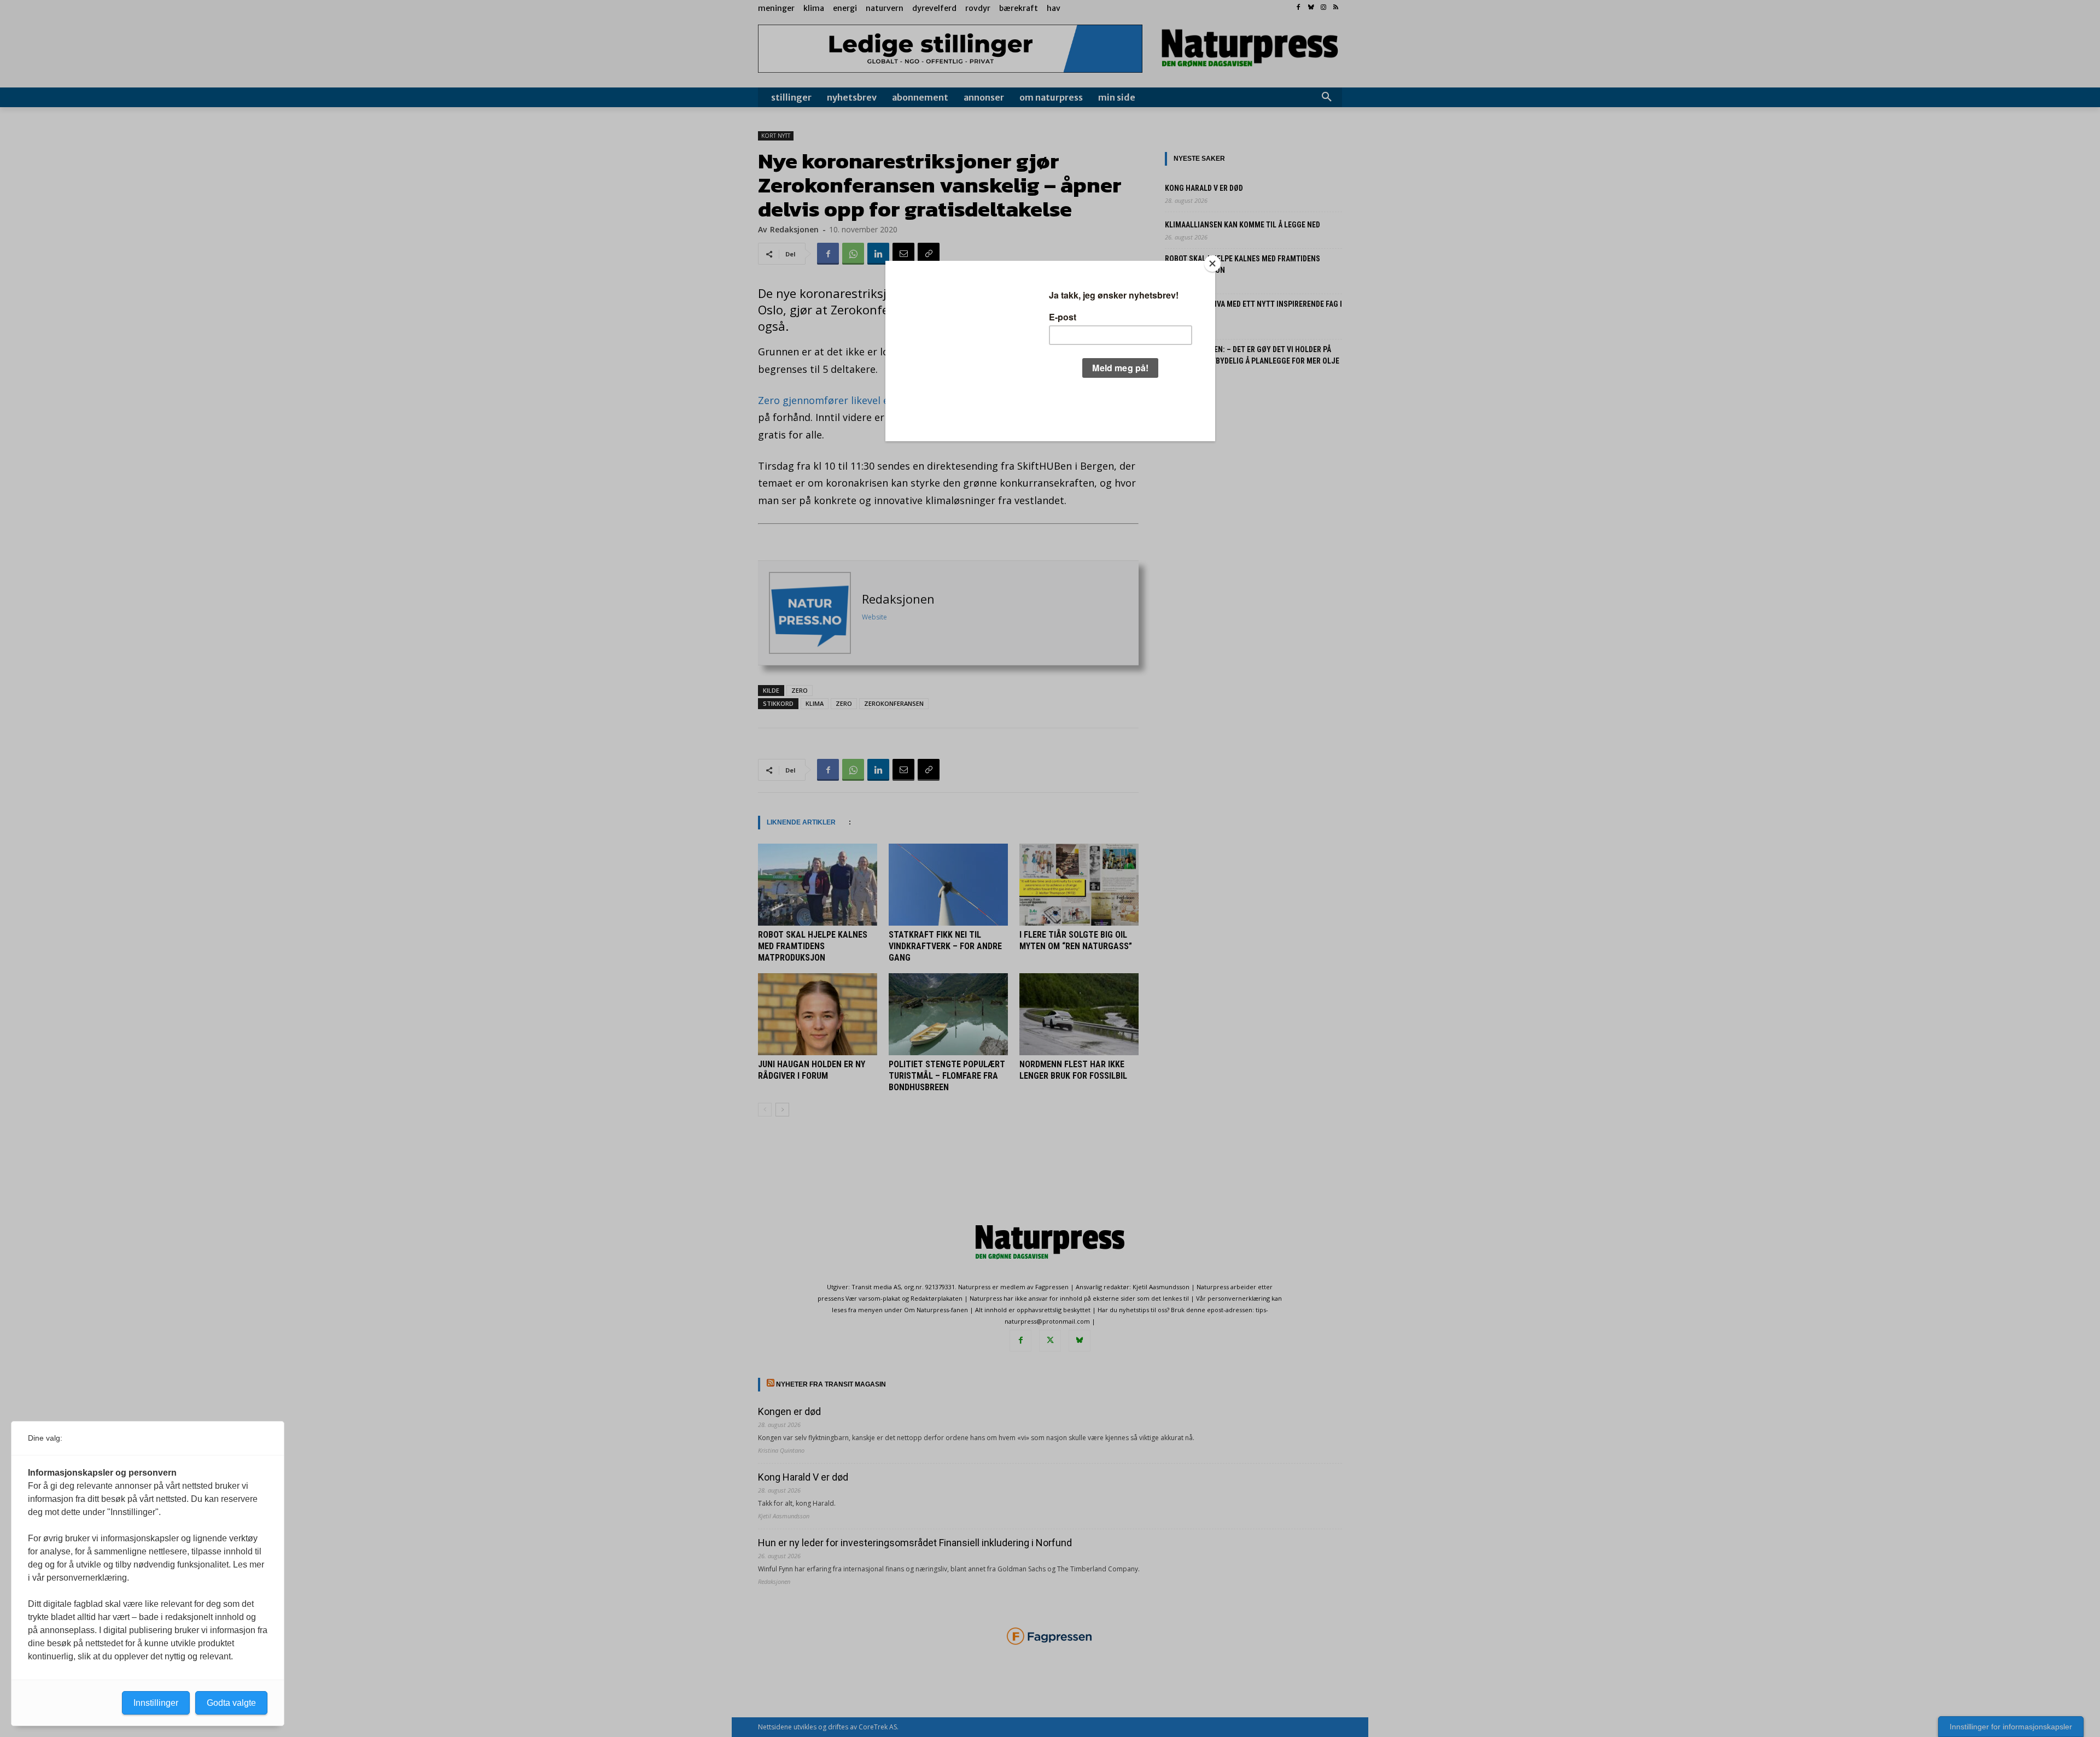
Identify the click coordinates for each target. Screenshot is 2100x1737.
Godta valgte (231, 1703)
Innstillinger (156, 1703)
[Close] (1212, 264)
